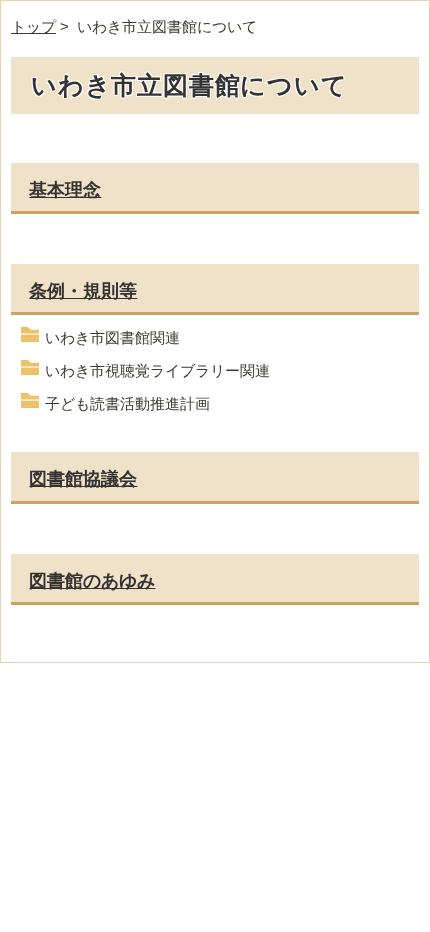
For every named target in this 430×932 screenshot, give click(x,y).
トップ (33, 26)
